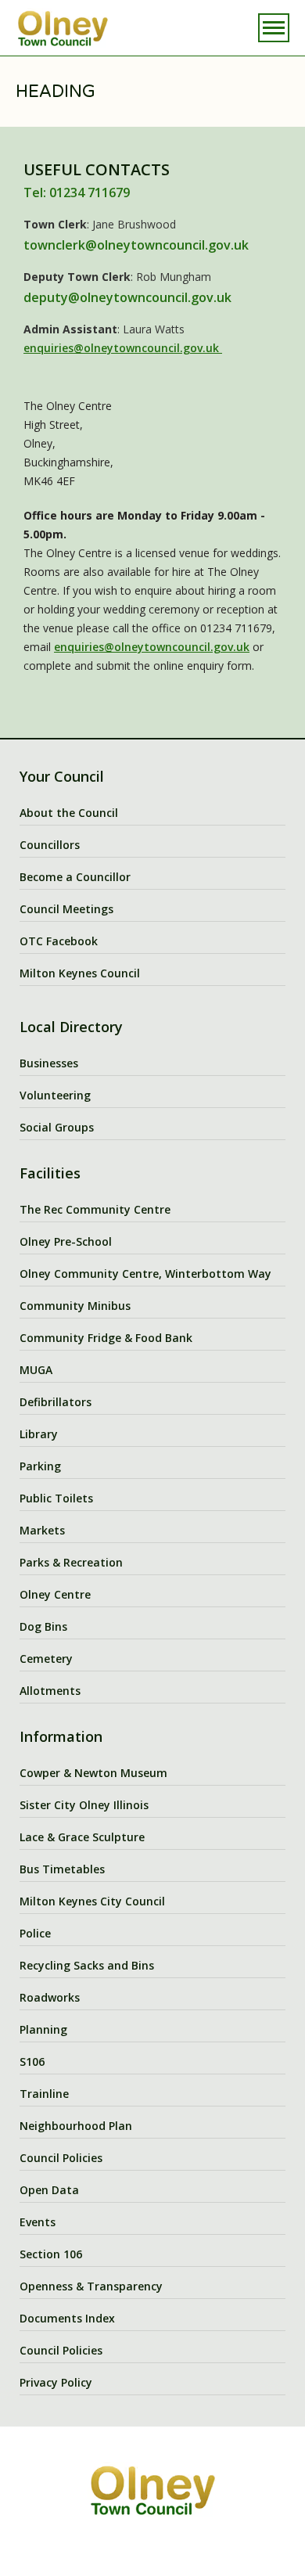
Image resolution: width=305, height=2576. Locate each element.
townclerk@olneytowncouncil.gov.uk (136, 245)
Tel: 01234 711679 (77, 192)
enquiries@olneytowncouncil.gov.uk (123, 348)
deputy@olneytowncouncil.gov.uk (127, 297)
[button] (274, 28)
